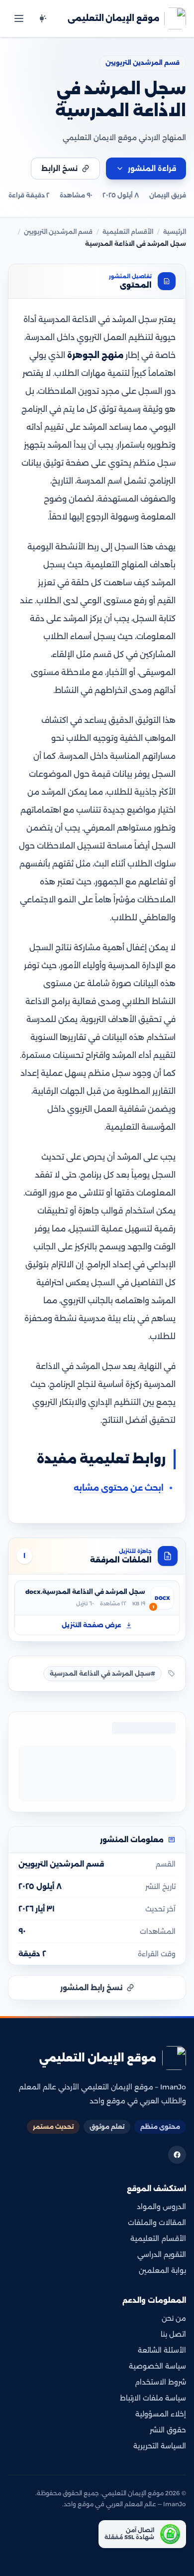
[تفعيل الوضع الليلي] (42, 18)
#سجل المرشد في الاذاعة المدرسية (102, 1673)
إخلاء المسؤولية (161, 2414)
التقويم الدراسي (162, 2254)
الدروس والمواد (161, 2207)
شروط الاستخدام (160, 2382)
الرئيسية (175, 232)
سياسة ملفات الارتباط (153, 2398)
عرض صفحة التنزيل (92, 1625)
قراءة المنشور (152, 169)
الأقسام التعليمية (128, 232)
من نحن (174, 2318)
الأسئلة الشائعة (162, 2350)
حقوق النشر (168, 2430)
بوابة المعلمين (162, 2270)
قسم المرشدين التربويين (143, 63)
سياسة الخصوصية (157, 2366)
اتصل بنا (173, 2334)
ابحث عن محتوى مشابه (119, 1488)
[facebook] (177, 2155)
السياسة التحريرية (160, 2446)
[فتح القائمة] (19, 18)
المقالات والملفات (157, 2223)
